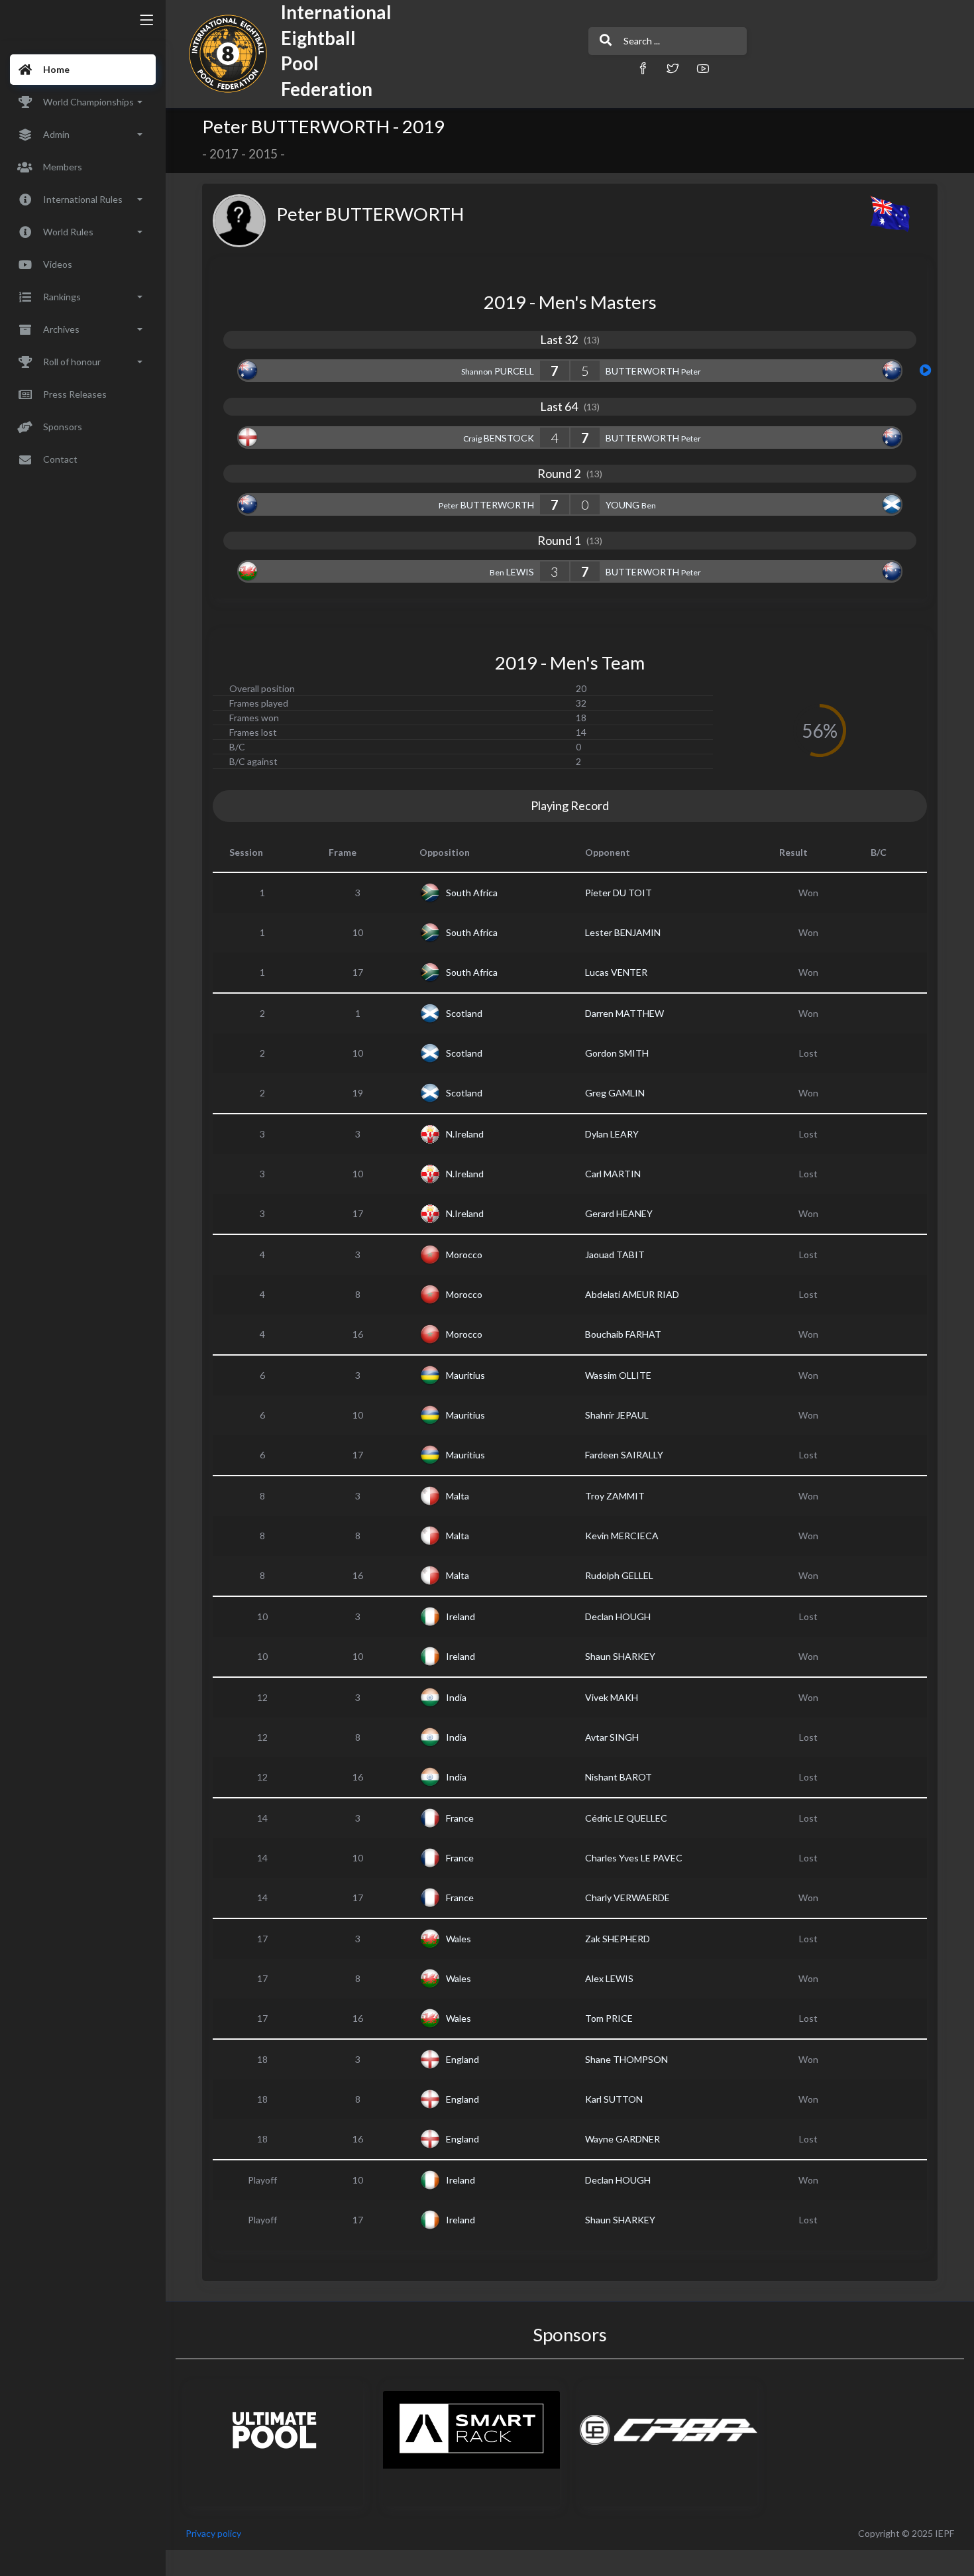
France (460, 1818)
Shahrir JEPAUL (617, 1415)
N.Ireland (465, 1134)
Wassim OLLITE (618, 1375)
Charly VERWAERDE (627, 1898)
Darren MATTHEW (624, 1013)
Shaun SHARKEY (620, 1656)
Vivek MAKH (612, 1697)
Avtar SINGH (612, 1737)
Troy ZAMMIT (615, 1496)
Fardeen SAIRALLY (624, 1455)
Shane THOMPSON (626, 2059)
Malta (458, 1496)
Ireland (460, 1616)
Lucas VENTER (616, 972)
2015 (263, 154)
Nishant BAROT (619, 1777)
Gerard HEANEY (619, 1213)
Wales (459, 1939)
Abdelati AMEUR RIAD (632, 1294)
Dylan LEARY (612, 1134)
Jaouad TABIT (615, 1255)
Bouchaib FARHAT (623, 1334)
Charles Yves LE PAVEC (634, 1858)
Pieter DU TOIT (619, 893)
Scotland (464, 1013)
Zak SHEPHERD (618, 1939)
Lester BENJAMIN (623, 932)
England (462, 2059)
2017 (224, 154)
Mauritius (465, 1375)
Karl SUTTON (614, 2099)
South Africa (472, 893)
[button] (643, 68)
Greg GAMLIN (615, 1093)
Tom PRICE (609, 2018)
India (456, 1697)
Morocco (464, 1255)
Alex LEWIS (609, 1978)
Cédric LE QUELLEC (626, 1818)
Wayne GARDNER (622, 2139)
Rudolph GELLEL (619, 1575)
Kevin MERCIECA (622, 1536)
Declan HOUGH (618, 1616)
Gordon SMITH (617, 1053)
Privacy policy (213, 2533)
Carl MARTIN (613, 1174)
